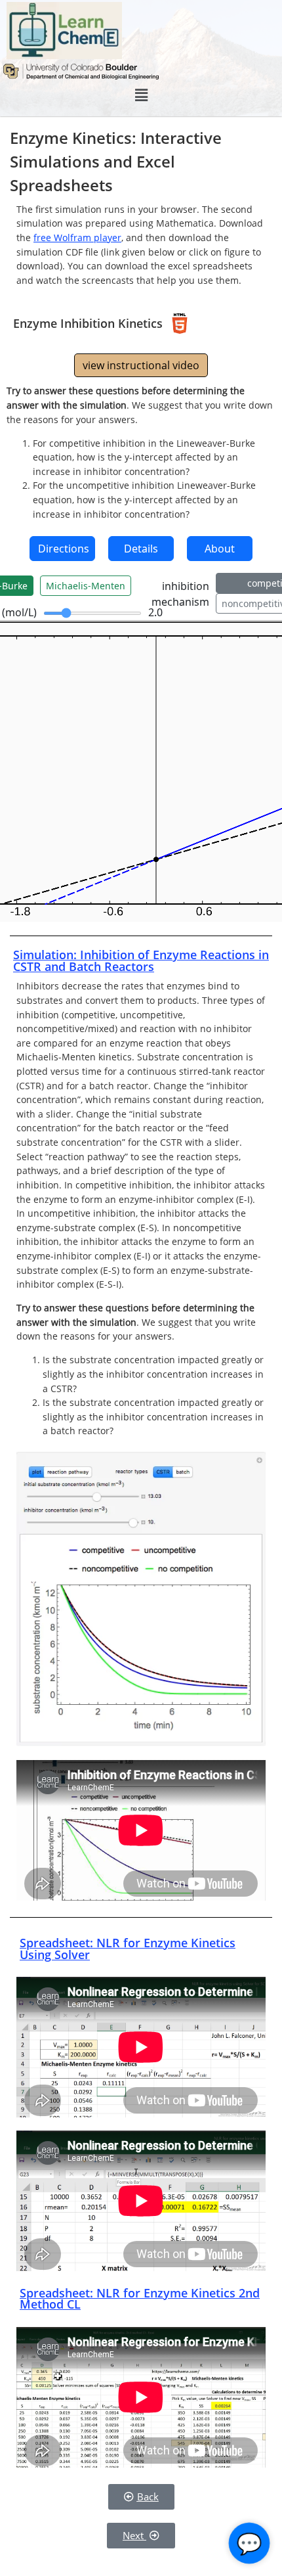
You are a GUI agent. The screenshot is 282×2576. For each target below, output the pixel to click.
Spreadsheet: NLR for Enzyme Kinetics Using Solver (128, 1949)
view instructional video (141, 365)
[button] (141, 95)
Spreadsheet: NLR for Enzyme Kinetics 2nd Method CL (140, 2299)
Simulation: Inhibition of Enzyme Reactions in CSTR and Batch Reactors (141, 960)
